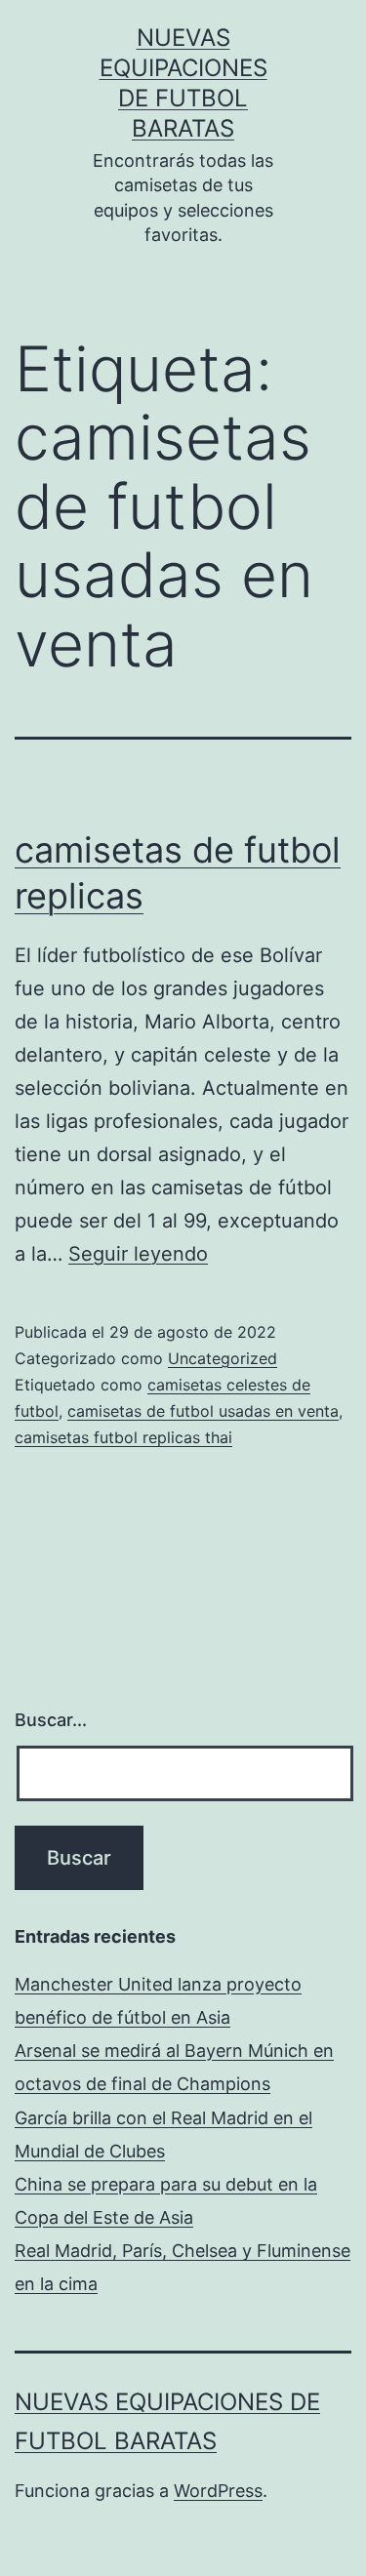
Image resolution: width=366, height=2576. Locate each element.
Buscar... (51, 1720)
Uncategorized (223, 1358)
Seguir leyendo (138, 1254)
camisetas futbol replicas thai (123, 1437)
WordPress (218, 2491)
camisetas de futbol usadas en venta (203, 1411)
